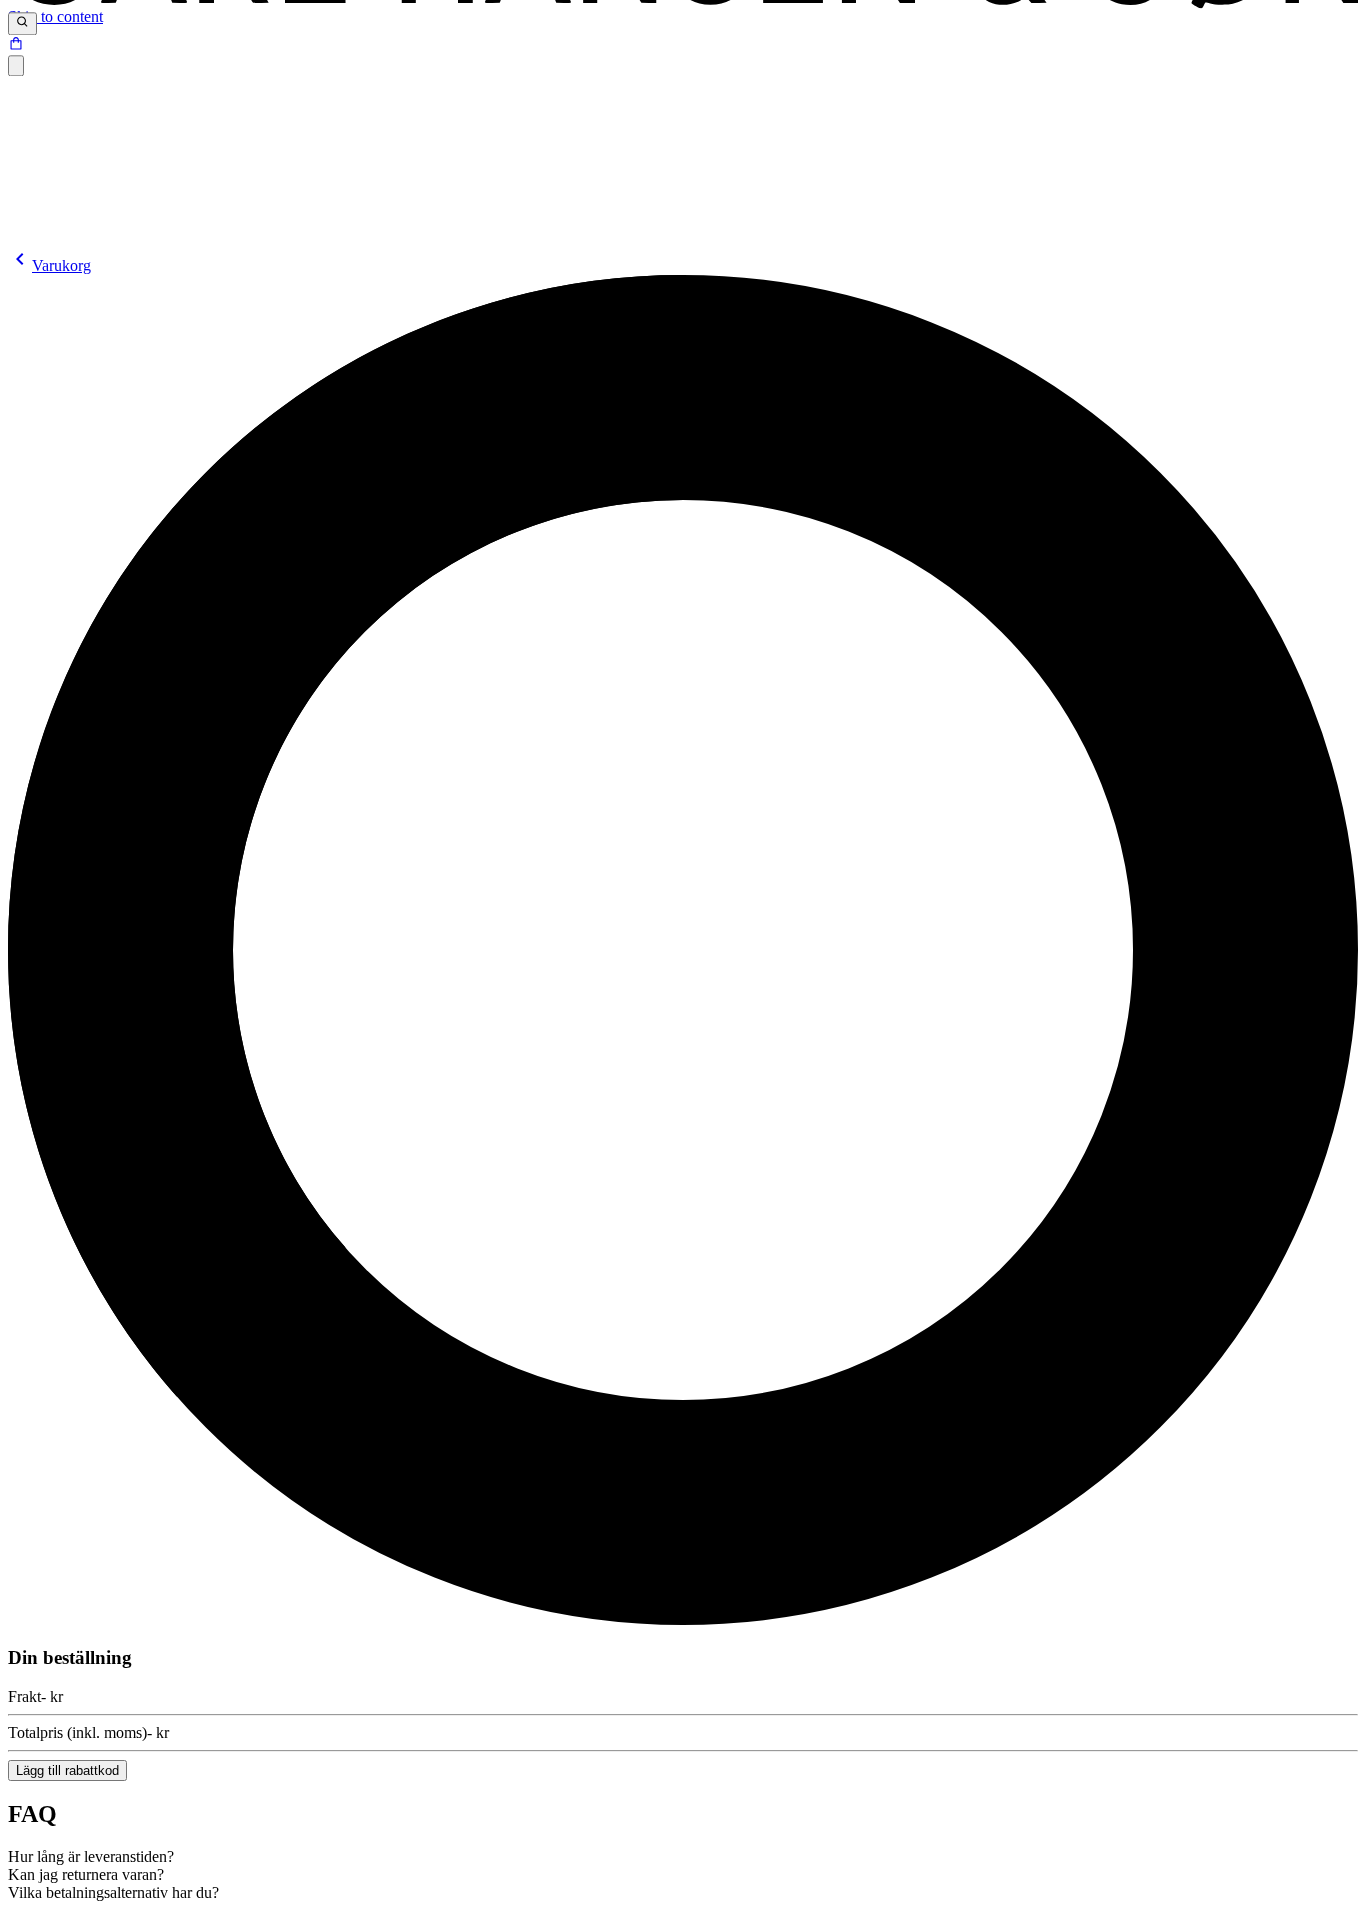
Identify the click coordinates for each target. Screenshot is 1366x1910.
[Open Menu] (16, 65)
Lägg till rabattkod (67, 1770)
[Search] (22, 24)
